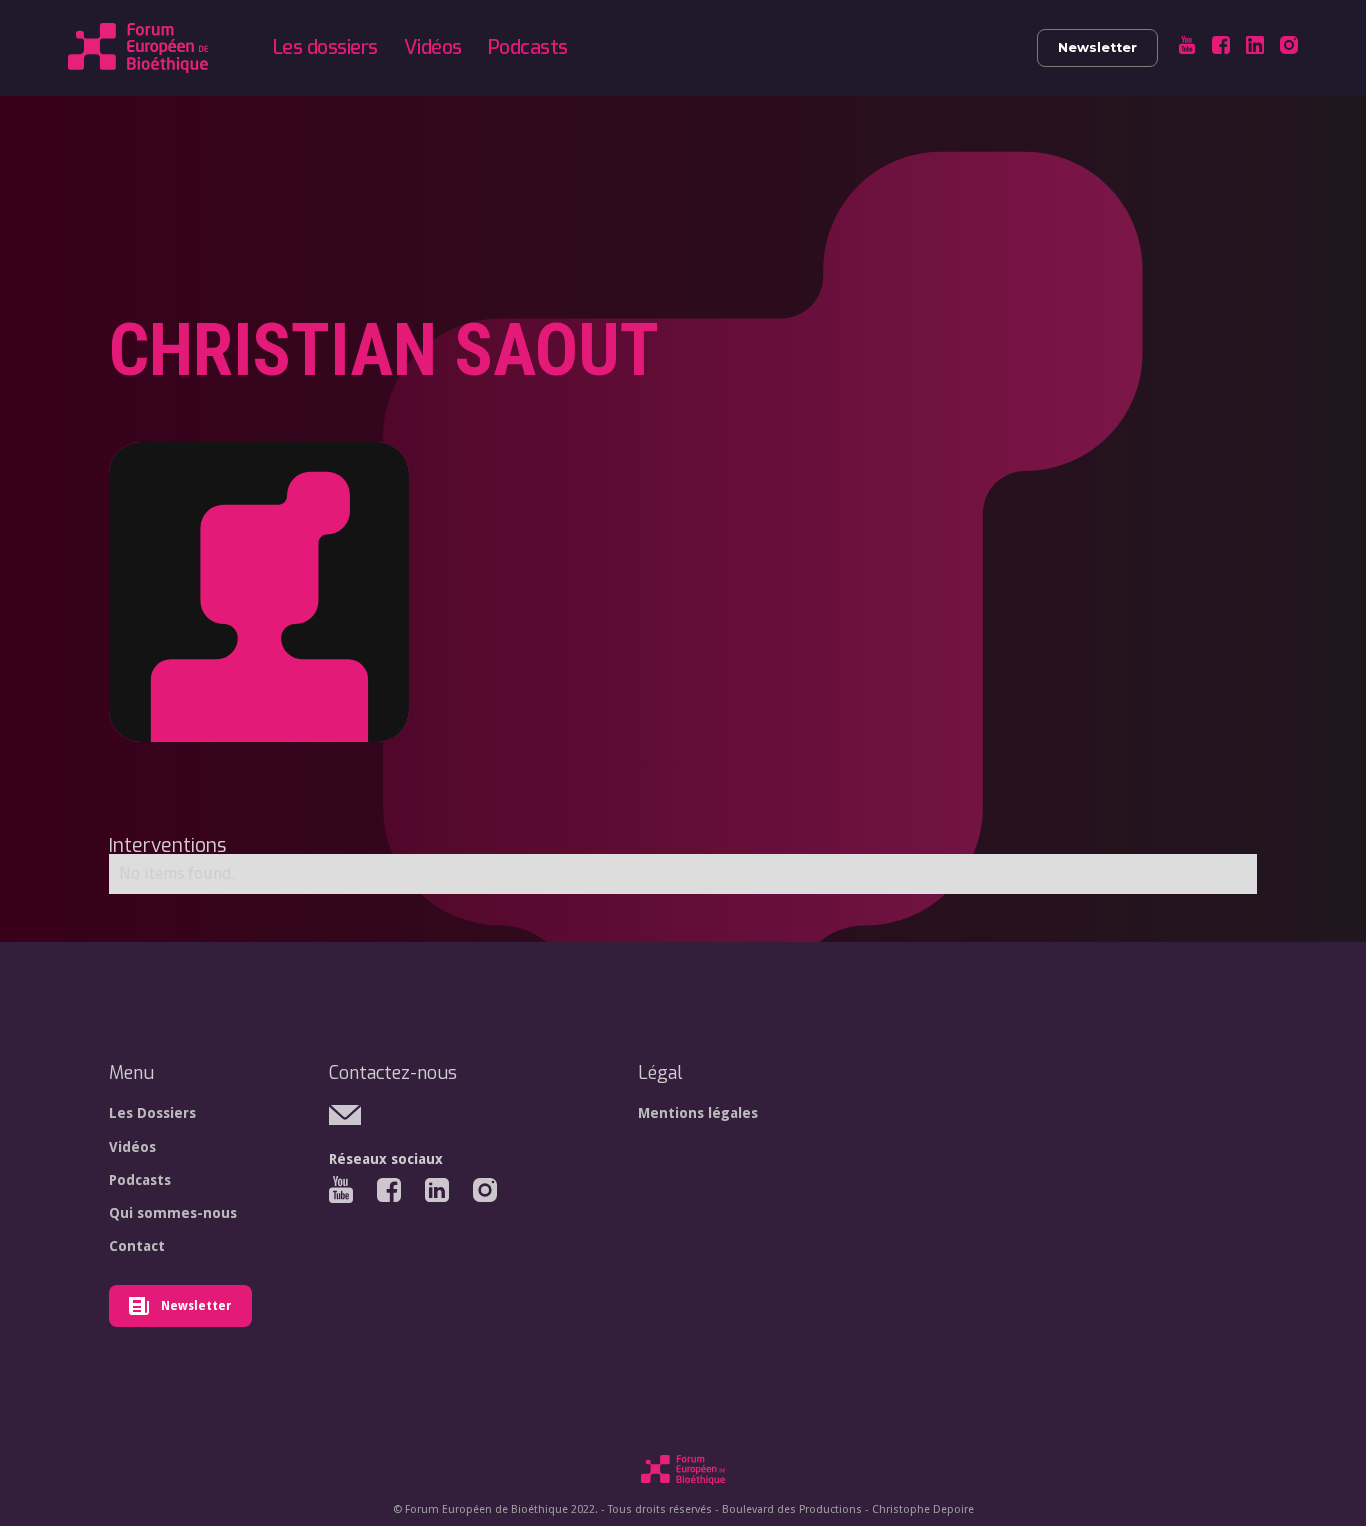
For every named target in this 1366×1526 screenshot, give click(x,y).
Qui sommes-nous (173, 1213)
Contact (137, 1246)
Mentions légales (698, 1113)
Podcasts (528, 47)
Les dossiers (325, 47)
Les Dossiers (152, 1113)
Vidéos (433, 47)
